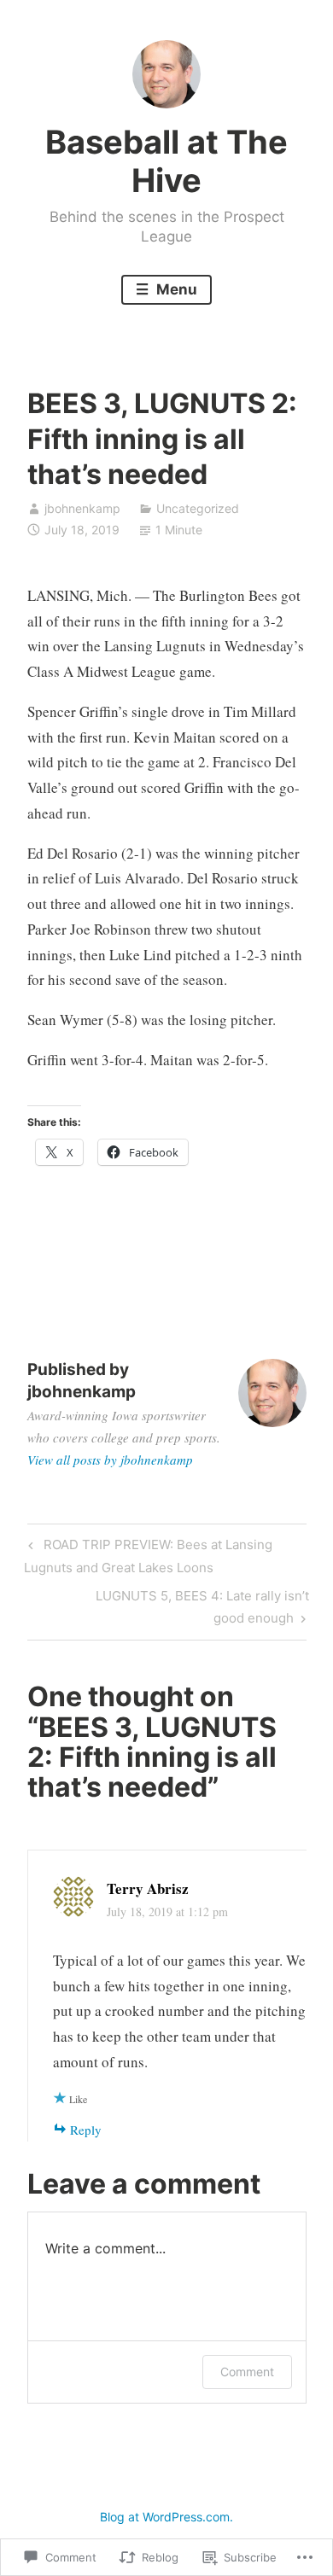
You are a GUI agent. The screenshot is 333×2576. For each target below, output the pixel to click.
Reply (86, 2130)
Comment (247, 2372)
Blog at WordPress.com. (166, 2517)
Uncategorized (198, 508)
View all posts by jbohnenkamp (110, 1460)
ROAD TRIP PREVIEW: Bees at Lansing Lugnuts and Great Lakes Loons (148, 1556)
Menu (175, 289)
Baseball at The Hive (166, 161)
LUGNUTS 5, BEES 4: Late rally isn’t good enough (168, 1606)
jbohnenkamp (82, 508)
